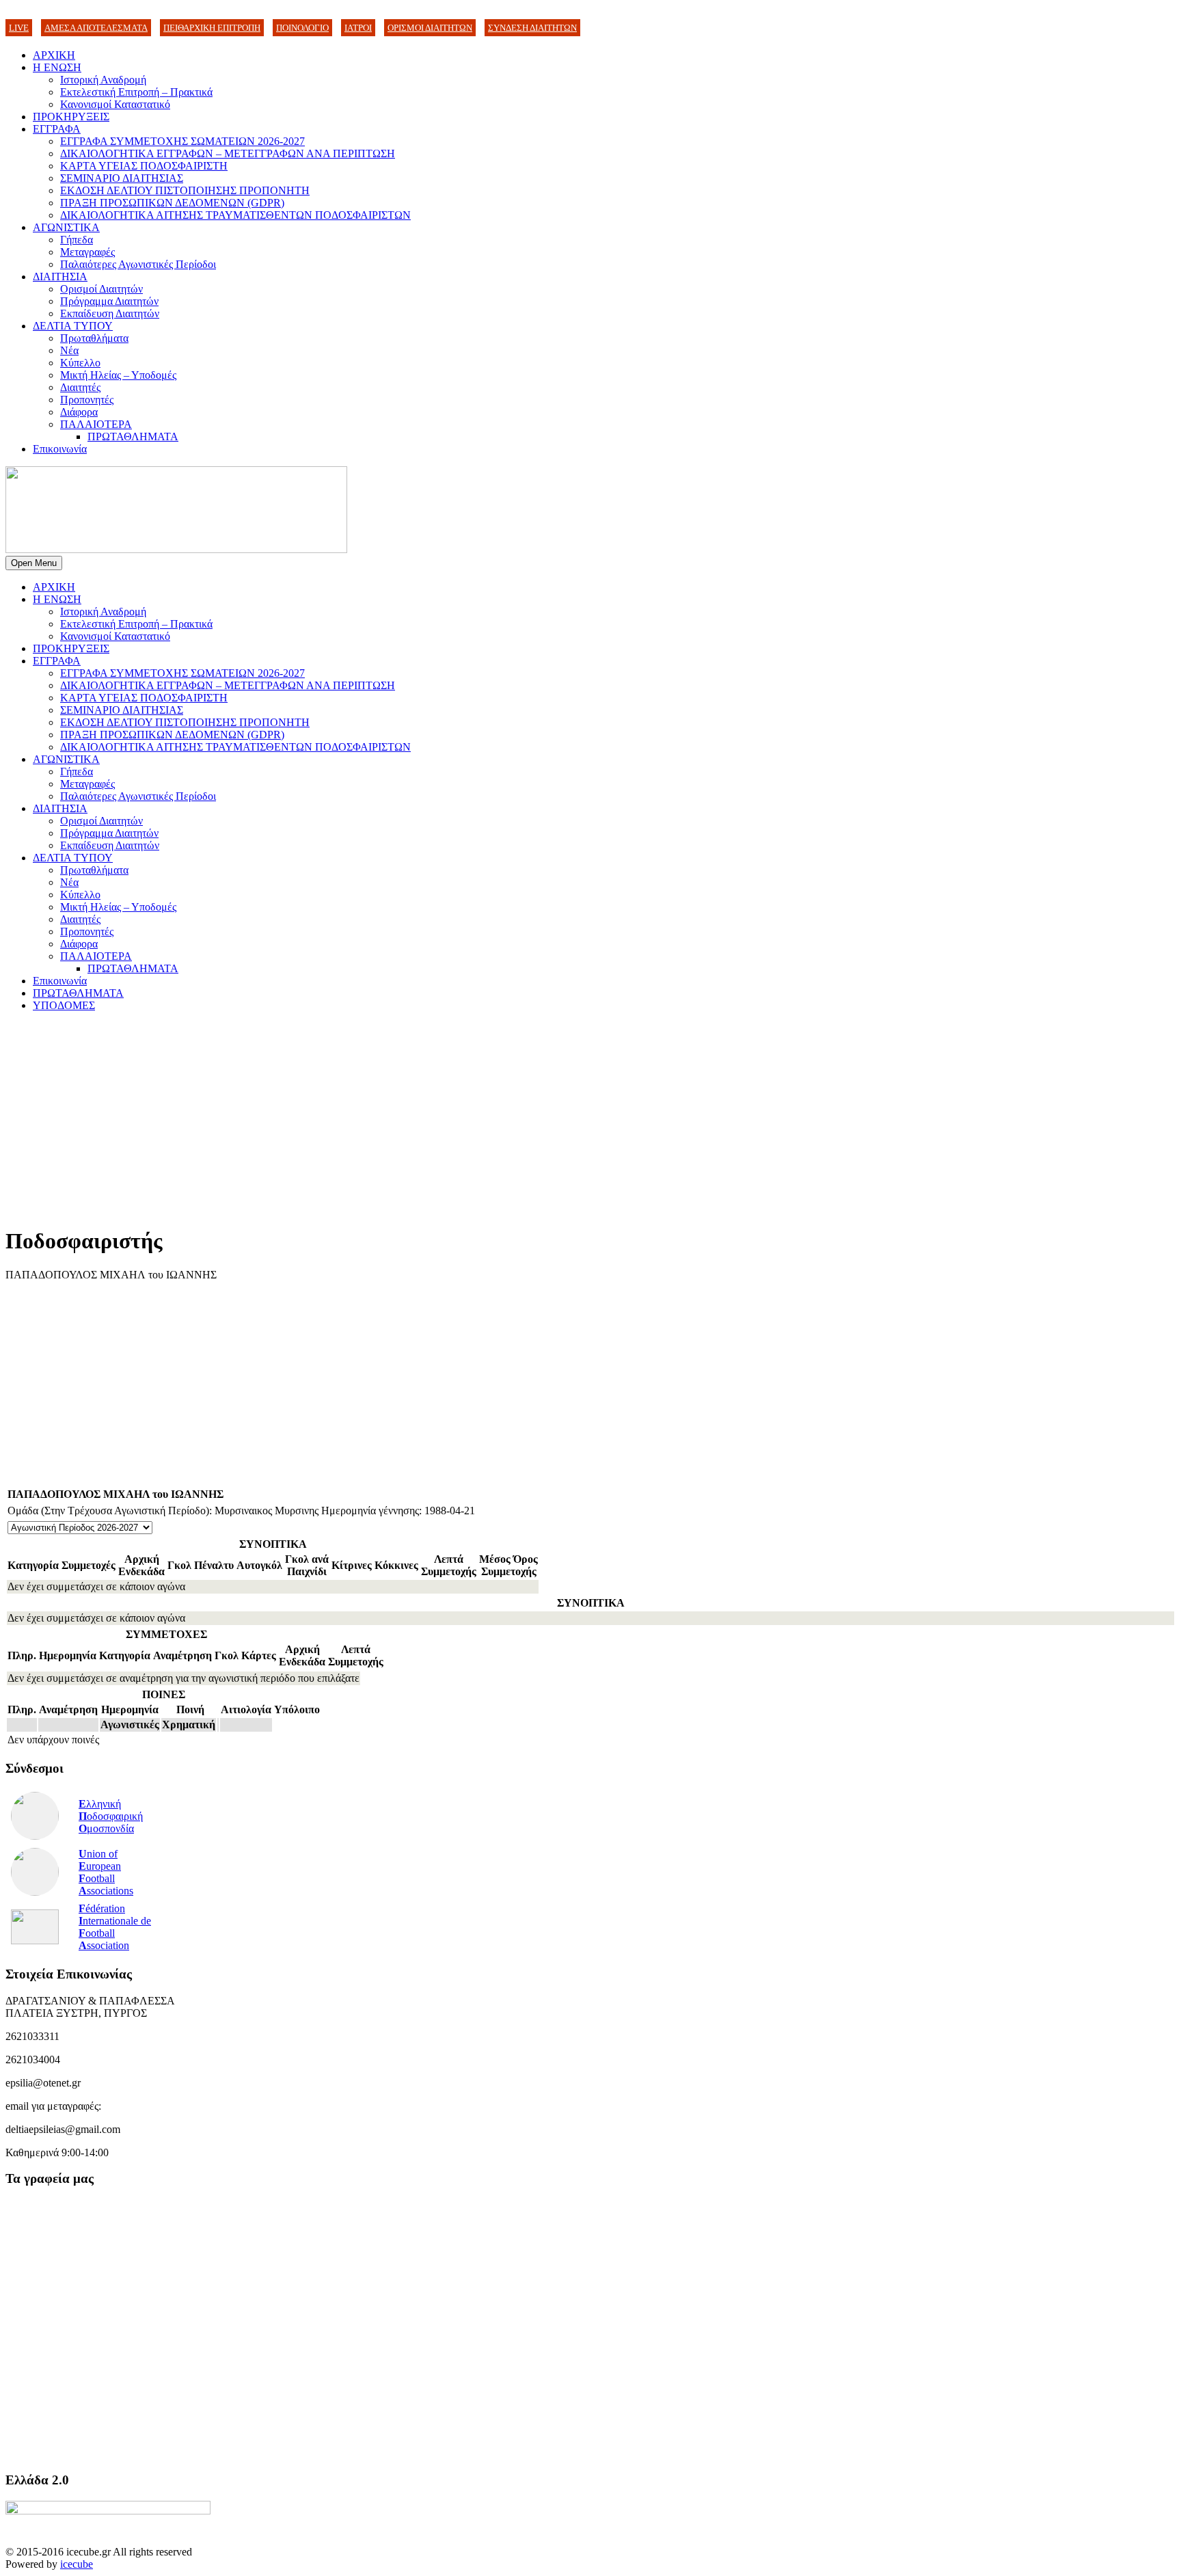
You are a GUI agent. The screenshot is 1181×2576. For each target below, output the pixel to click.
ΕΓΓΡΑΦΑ (57, 129)
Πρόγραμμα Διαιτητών (109, 301)
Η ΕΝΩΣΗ (57, 67)
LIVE (19, 28)
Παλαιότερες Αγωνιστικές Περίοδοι (138, 264)
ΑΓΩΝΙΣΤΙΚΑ (66, 227)
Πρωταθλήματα (94, 338)
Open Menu (34, 563)
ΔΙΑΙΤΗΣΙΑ (60, 277)
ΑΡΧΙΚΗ (54, 55)
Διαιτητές (80, 387)
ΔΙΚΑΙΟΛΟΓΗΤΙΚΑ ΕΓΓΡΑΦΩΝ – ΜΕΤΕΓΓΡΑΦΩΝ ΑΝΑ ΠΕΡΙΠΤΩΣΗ (228, 153)
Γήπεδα (77, 240)
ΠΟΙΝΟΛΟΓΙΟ (302, 28)
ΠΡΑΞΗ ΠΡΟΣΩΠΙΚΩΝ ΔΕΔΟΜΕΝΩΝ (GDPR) (172, 203)
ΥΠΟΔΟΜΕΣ (64, 1005)
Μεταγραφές (87, 252)
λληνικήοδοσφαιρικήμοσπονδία (111, 1816)
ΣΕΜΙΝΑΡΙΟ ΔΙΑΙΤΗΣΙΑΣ (122, 178)
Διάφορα (79, 412)
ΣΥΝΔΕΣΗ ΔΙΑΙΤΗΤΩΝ (532, 28)
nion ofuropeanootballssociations (106, 1872)
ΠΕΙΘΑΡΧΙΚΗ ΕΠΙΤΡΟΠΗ (212, 28)
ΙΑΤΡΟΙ (358, 28)
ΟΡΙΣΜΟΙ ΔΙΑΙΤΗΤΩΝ (430, 28)
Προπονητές (87, 400)
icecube (77, 2564)
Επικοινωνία (60, 449)
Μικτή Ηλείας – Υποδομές (118, 375)
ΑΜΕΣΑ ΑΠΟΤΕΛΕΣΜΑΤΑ (96, 28)
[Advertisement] (416, 1118)
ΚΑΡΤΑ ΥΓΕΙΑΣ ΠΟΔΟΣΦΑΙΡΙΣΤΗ (144, 166)
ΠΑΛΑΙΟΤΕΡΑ (96, 424)
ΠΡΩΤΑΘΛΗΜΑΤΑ (133, 437)
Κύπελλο (80, 363)
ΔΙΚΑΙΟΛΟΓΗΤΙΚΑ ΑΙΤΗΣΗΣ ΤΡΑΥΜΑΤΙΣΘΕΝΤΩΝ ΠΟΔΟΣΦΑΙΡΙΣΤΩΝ (235, 215)
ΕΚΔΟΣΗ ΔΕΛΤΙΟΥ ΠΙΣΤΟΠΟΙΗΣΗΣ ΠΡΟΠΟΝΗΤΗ (185, 190)
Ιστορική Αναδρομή (103, 80)
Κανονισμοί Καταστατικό (115, 104)
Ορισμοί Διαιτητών (101, 289)
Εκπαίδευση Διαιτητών (110, 313)
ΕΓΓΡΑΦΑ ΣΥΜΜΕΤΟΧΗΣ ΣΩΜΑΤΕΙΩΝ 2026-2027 (182, 141)
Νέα (69, 350)
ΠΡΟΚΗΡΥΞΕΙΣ (71, 117)
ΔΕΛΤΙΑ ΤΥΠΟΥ (73, 326)
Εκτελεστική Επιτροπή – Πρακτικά (136, 92)
